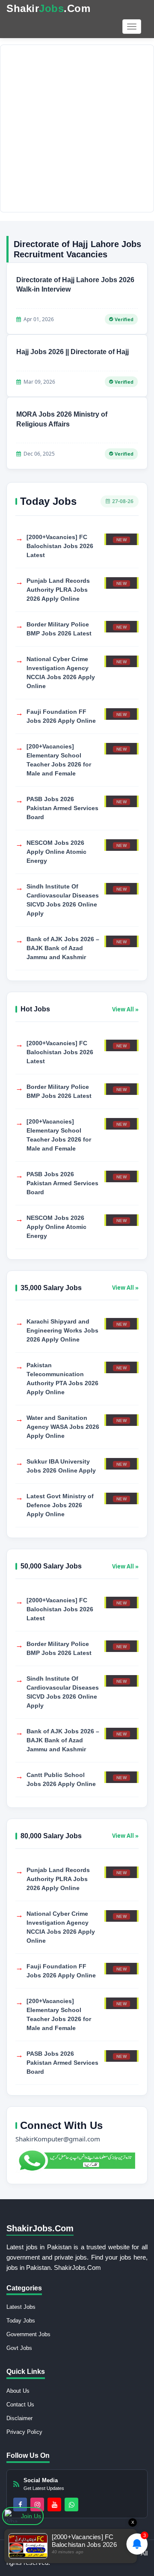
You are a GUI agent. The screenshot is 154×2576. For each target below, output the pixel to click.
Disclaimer (19, 2418)
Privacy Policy (24, 2432)
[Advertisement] (77, 128)
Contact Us (20, 2405)
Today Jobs (21, 2321)
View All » (125, 1009)
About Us (18, 2391)
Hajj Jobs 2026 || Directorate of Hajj (73, 352)
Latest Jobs (21, 2307)
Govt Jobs (19, 2348)
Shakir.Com (48, 8)
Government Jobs (28, 2334)
